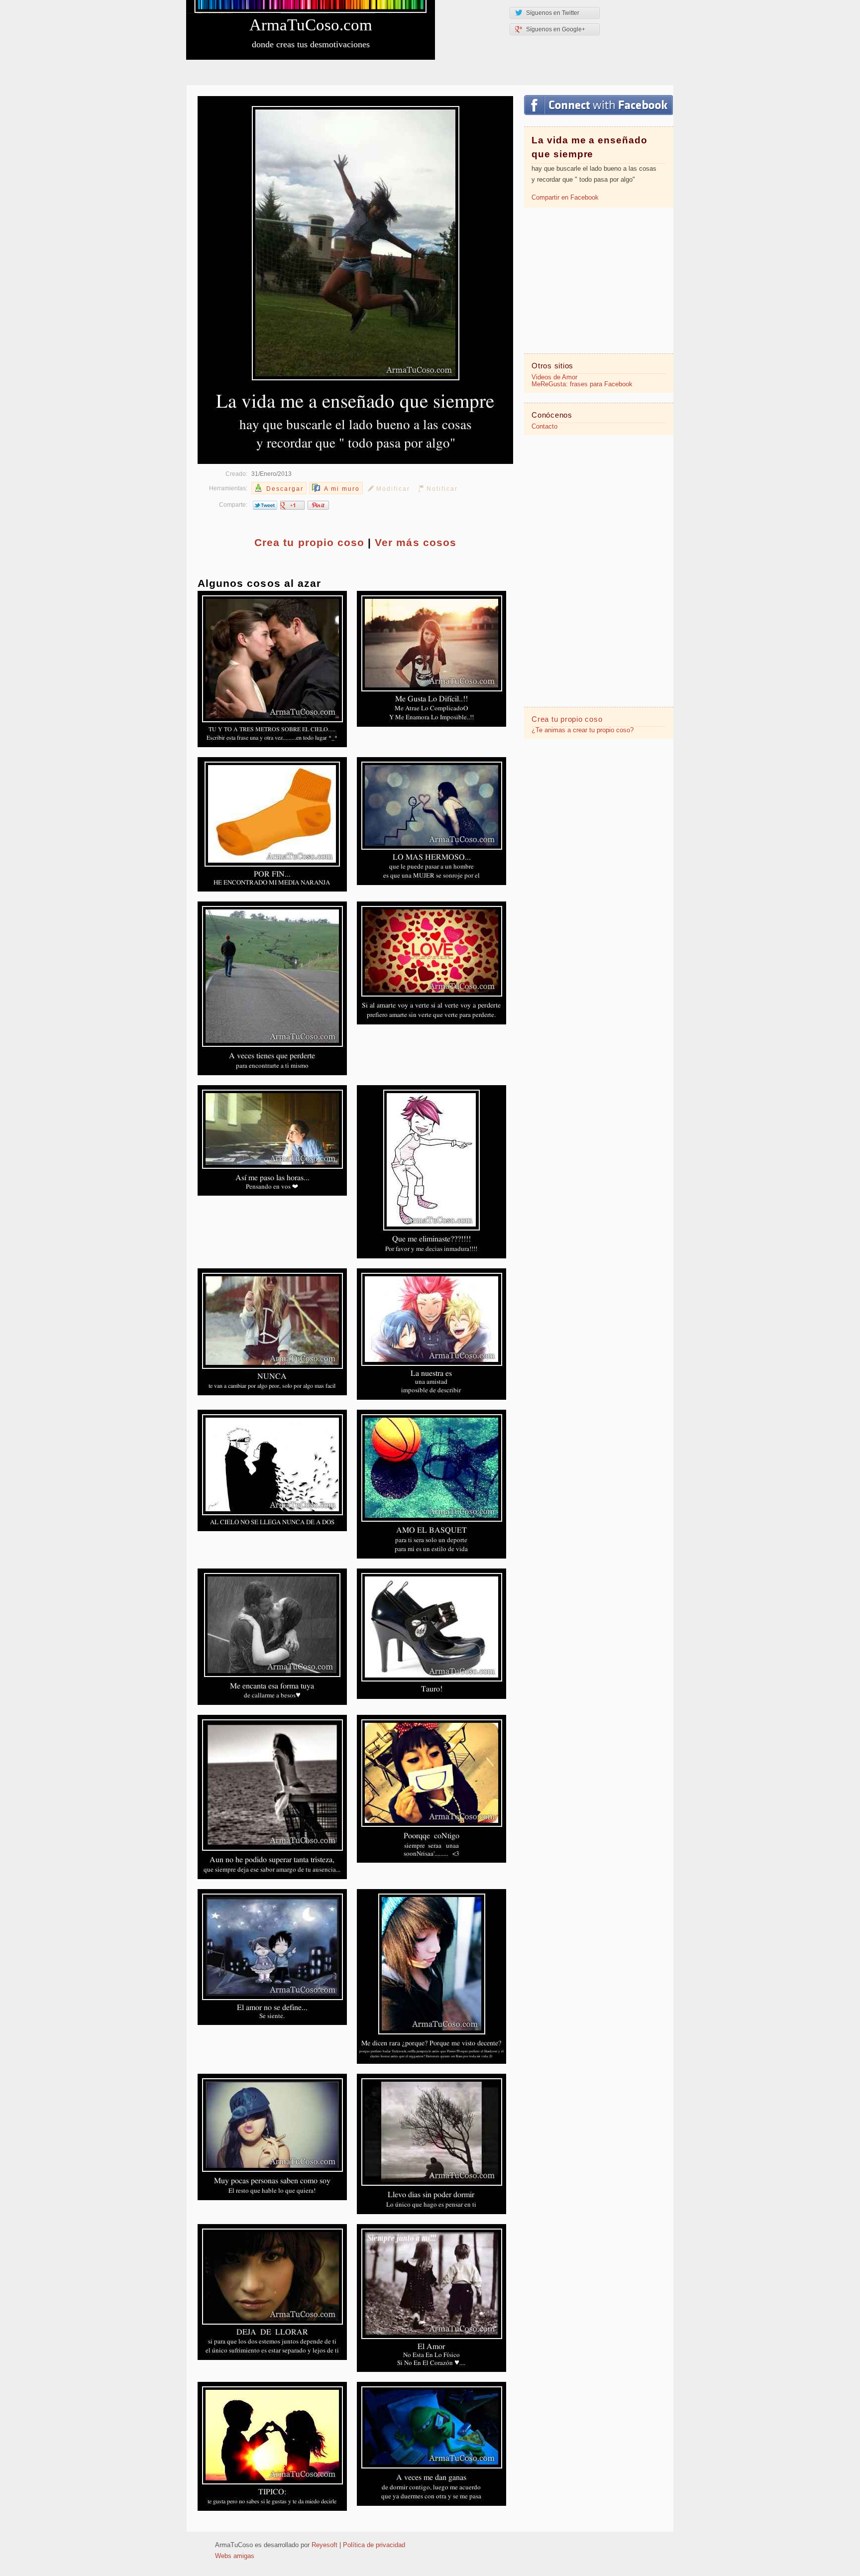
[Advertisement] (599, 280)
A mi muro (342, 489)
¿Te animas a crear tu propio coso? (583, 730)
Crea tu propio (309, 542)
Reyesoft (324, 2545)
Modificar (393, 489)
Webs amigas (235, 2556)
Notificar (442, 489)
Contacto (544, 427)
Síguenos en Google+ (556, 29)
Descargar (285, 489)
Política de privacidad (374, 2545)
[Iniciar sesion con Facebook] (598, 105)
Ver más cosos (416, 542)
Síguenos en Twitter (553, 13)
